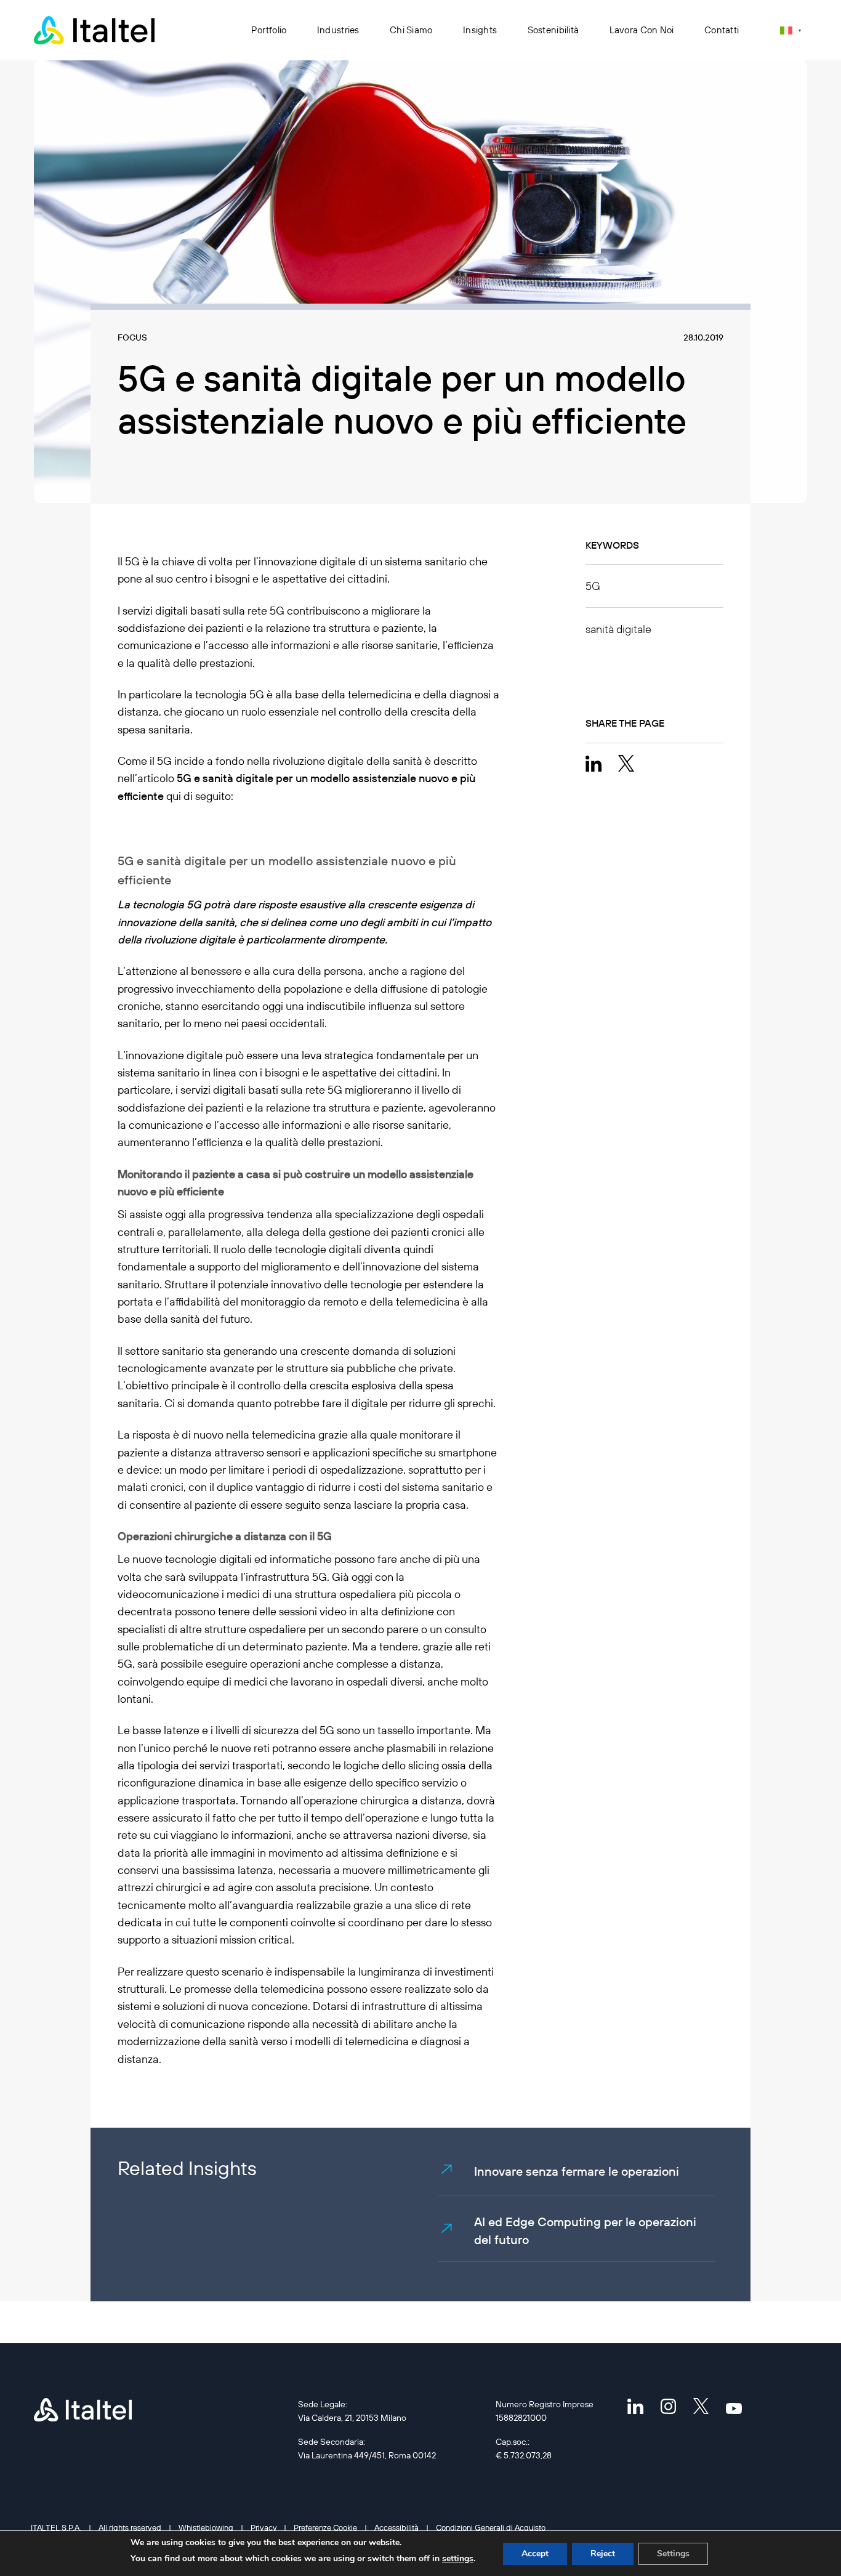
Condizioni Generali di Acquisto (491, 2527)
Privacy (264, 2527)
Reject (603, 2554)
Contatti (722, 30)
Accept (535, 2554)
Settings (673, 2554)
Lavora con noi (642, 30)
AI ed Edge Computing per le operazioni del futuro (585, 2231)
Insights (480, 30)
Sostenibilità (553, 30)
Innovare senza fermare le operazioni (577, 2171)
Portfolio (269, 30)
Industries (338, 30)
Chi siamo (411, 30)
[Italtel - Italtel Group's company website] (95, 30)
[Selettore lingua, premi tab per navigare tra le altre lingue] (791, 30)
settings (458, 2558)
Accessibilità (396, 2527)
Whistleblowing (206, 2527)
